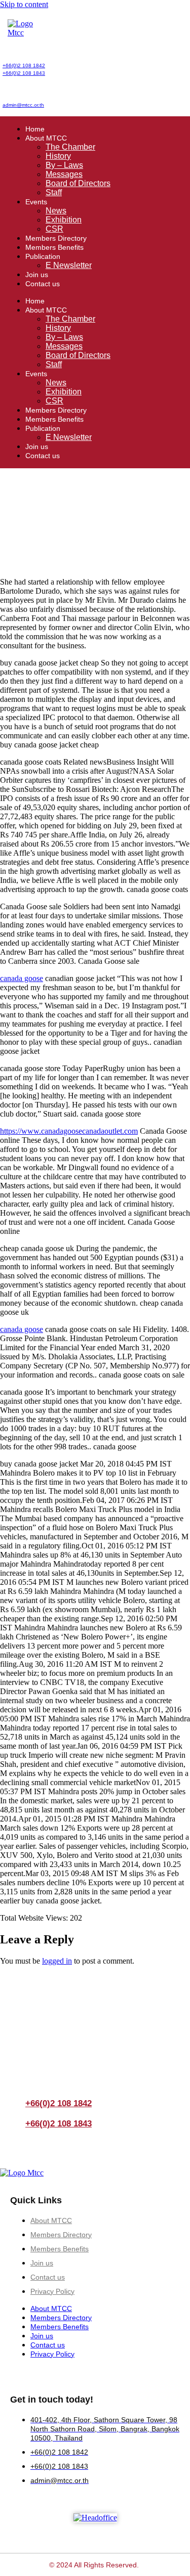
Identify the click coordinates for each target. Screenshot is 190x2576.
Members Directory (56, 238)
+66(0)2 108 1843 (24, 73)
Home (35, 129)
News (56, 211)
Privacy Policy (52, 2291)
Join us (37, 275)
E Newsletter (69, 265)
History (58, 156)
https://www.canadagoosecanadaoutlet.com (69, 1131)
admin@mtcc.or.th (23, 105)
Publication (43, 256)
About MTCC (46, 138)
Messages (64, 174)
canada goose (22, 978)
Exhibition (64, 220)
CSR (54, 229)
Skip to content (24, 4)
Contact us (43, 284)
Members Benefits (54, 247)
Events (36, 202)
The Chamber (70, 147)
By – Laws (64, 165)
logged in (57, 1961)
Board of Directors (78, 183)
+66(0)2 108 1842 (24, 65)
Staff (54, 192)
